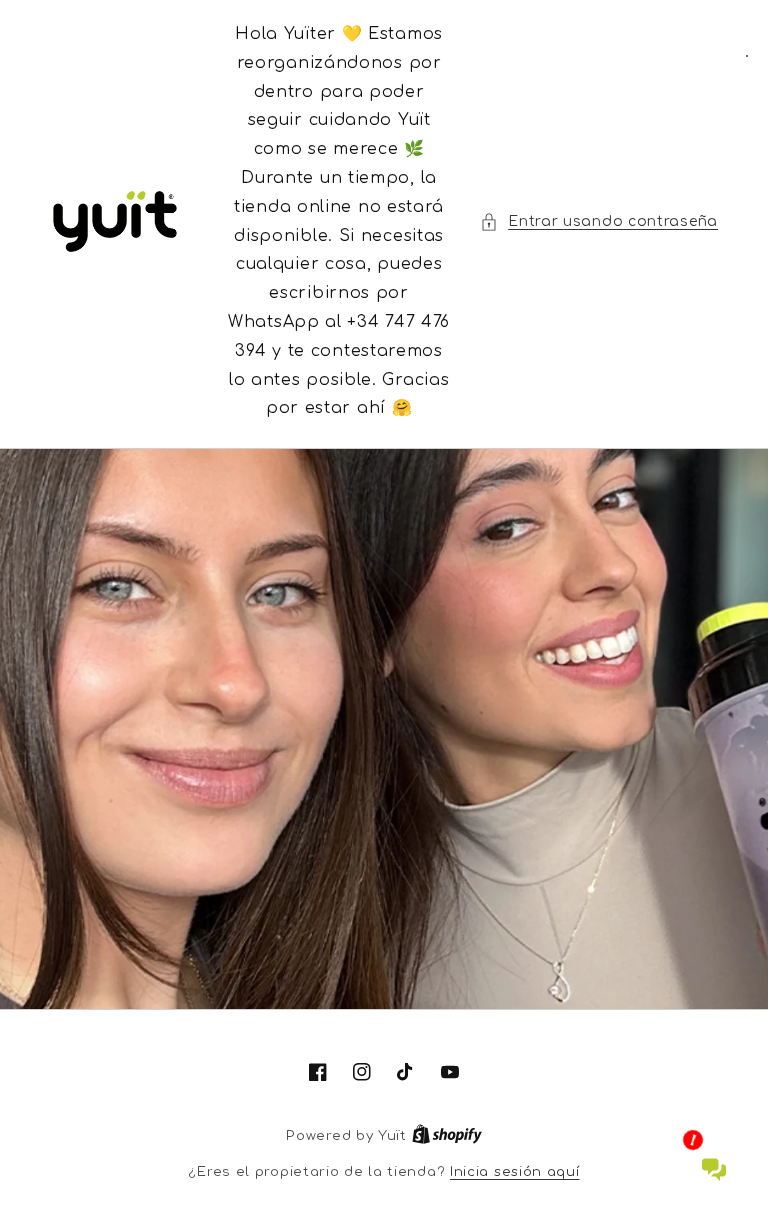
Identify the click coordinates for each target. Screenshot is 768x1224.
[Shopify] (447, 1136)
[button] (599, 221)
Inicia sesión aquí (515, 1172)
